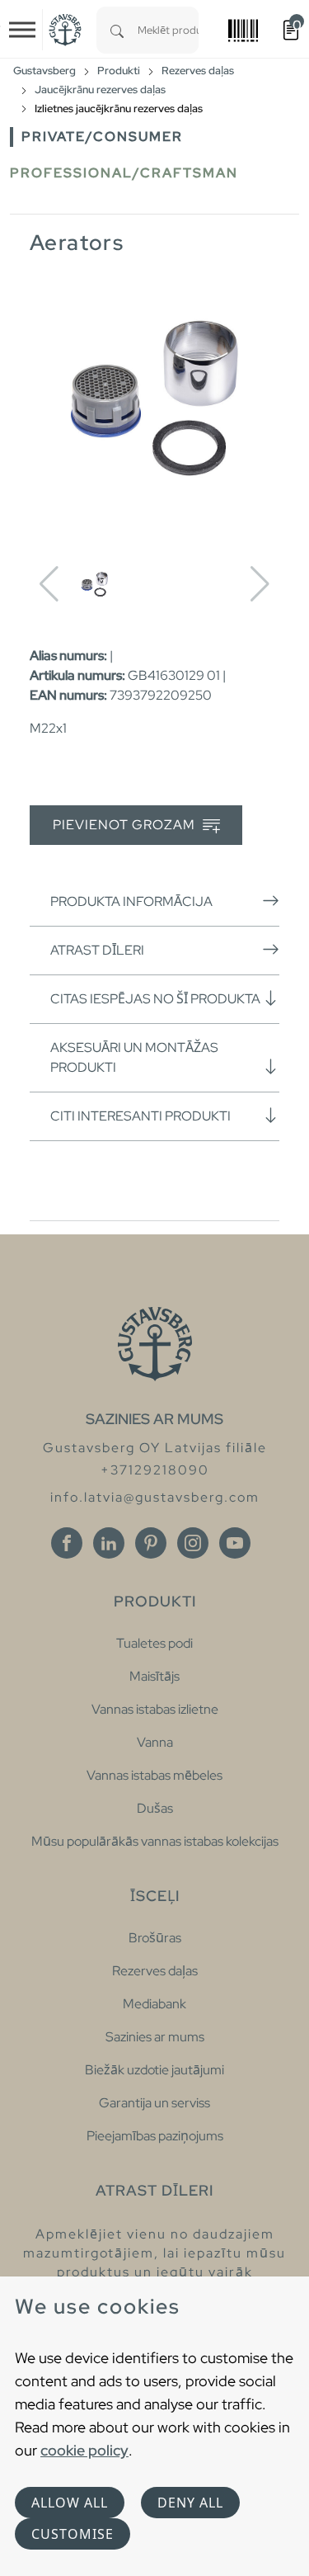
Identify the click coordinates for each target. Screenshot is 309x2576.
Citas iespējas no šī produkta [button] (155, 999)
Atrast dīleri (97, 950)
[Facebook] (67, 1543)
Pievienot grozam (126, 825)
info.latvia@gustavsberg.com (155, 1497)
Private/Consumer (102, 137)
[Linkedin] (109, 1543)
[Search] (117, 30)
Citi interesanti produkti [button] (140, 1116)
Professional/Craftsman (124, 173)
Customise (73, 2534)
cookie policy (84, 2450)
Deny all (190, 2503)
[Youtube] (235, 1543)
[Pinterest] (151, 1543)
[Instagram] (193, 1543)
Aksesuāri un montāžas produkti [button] (134, 1057)
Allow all (70, 2503)
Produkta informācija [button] (131, 901)
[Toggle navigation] (22, 30)
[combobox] (168, 30)
